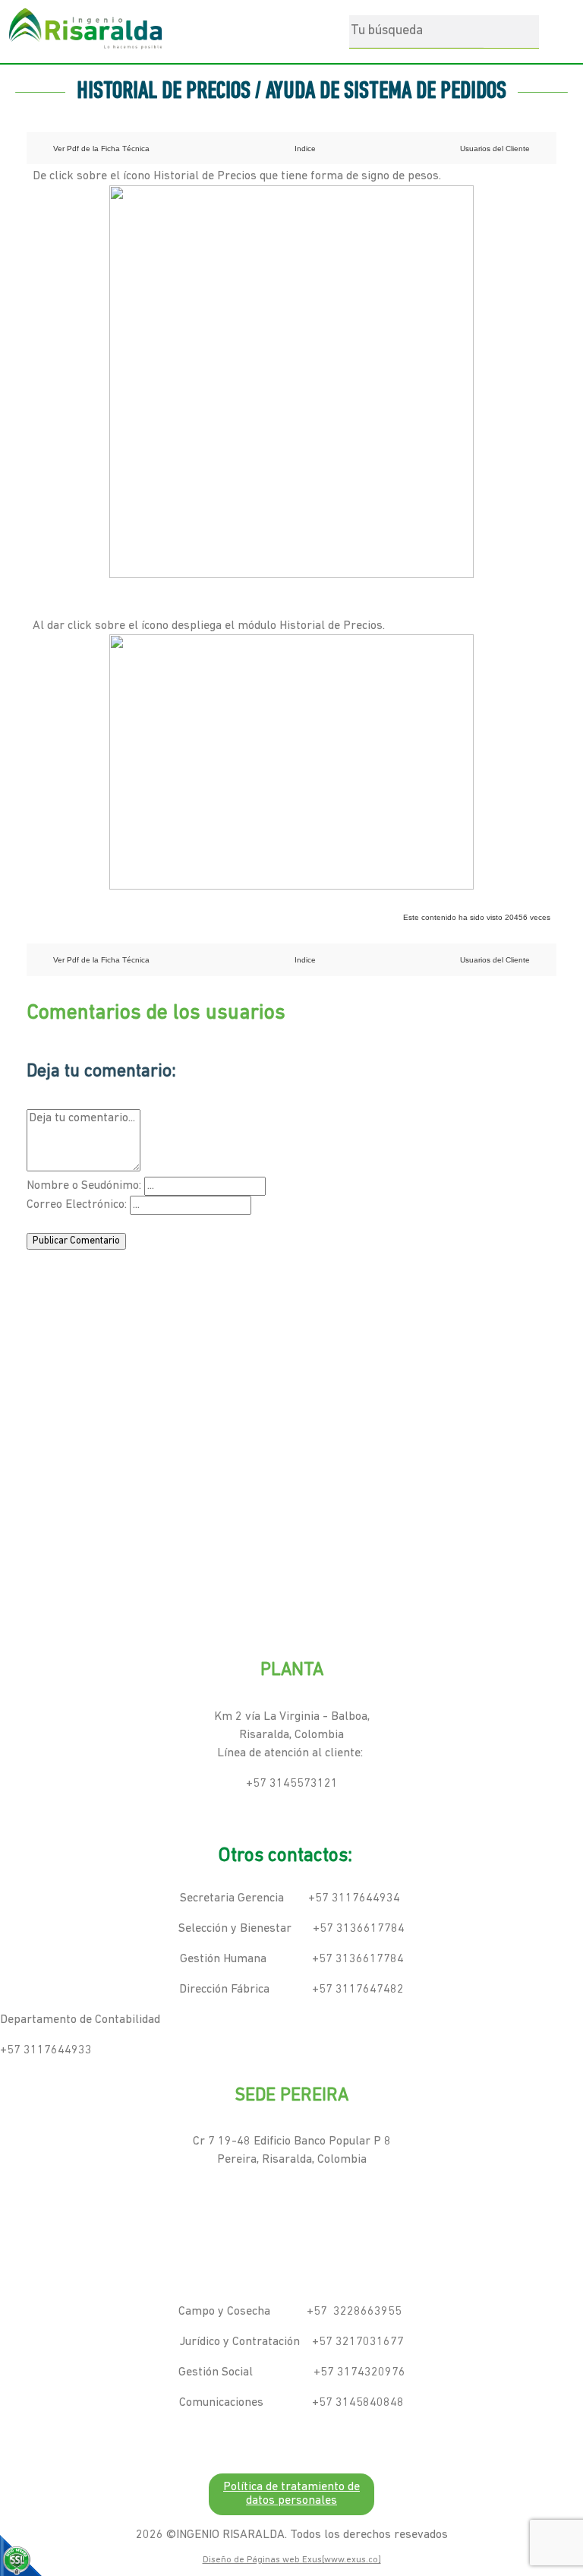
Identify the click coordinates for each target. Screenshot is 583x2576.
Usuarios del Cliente (495, 149)
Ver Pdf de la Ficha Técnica (101, 149)
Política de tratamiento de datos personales (291, 2494)
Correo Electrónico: (77, 1205)
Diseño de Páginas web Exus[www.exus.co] (292, 2560)
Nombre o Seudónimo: (84, 1186)
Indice (305, 149)
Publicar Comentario (76, 1241)
